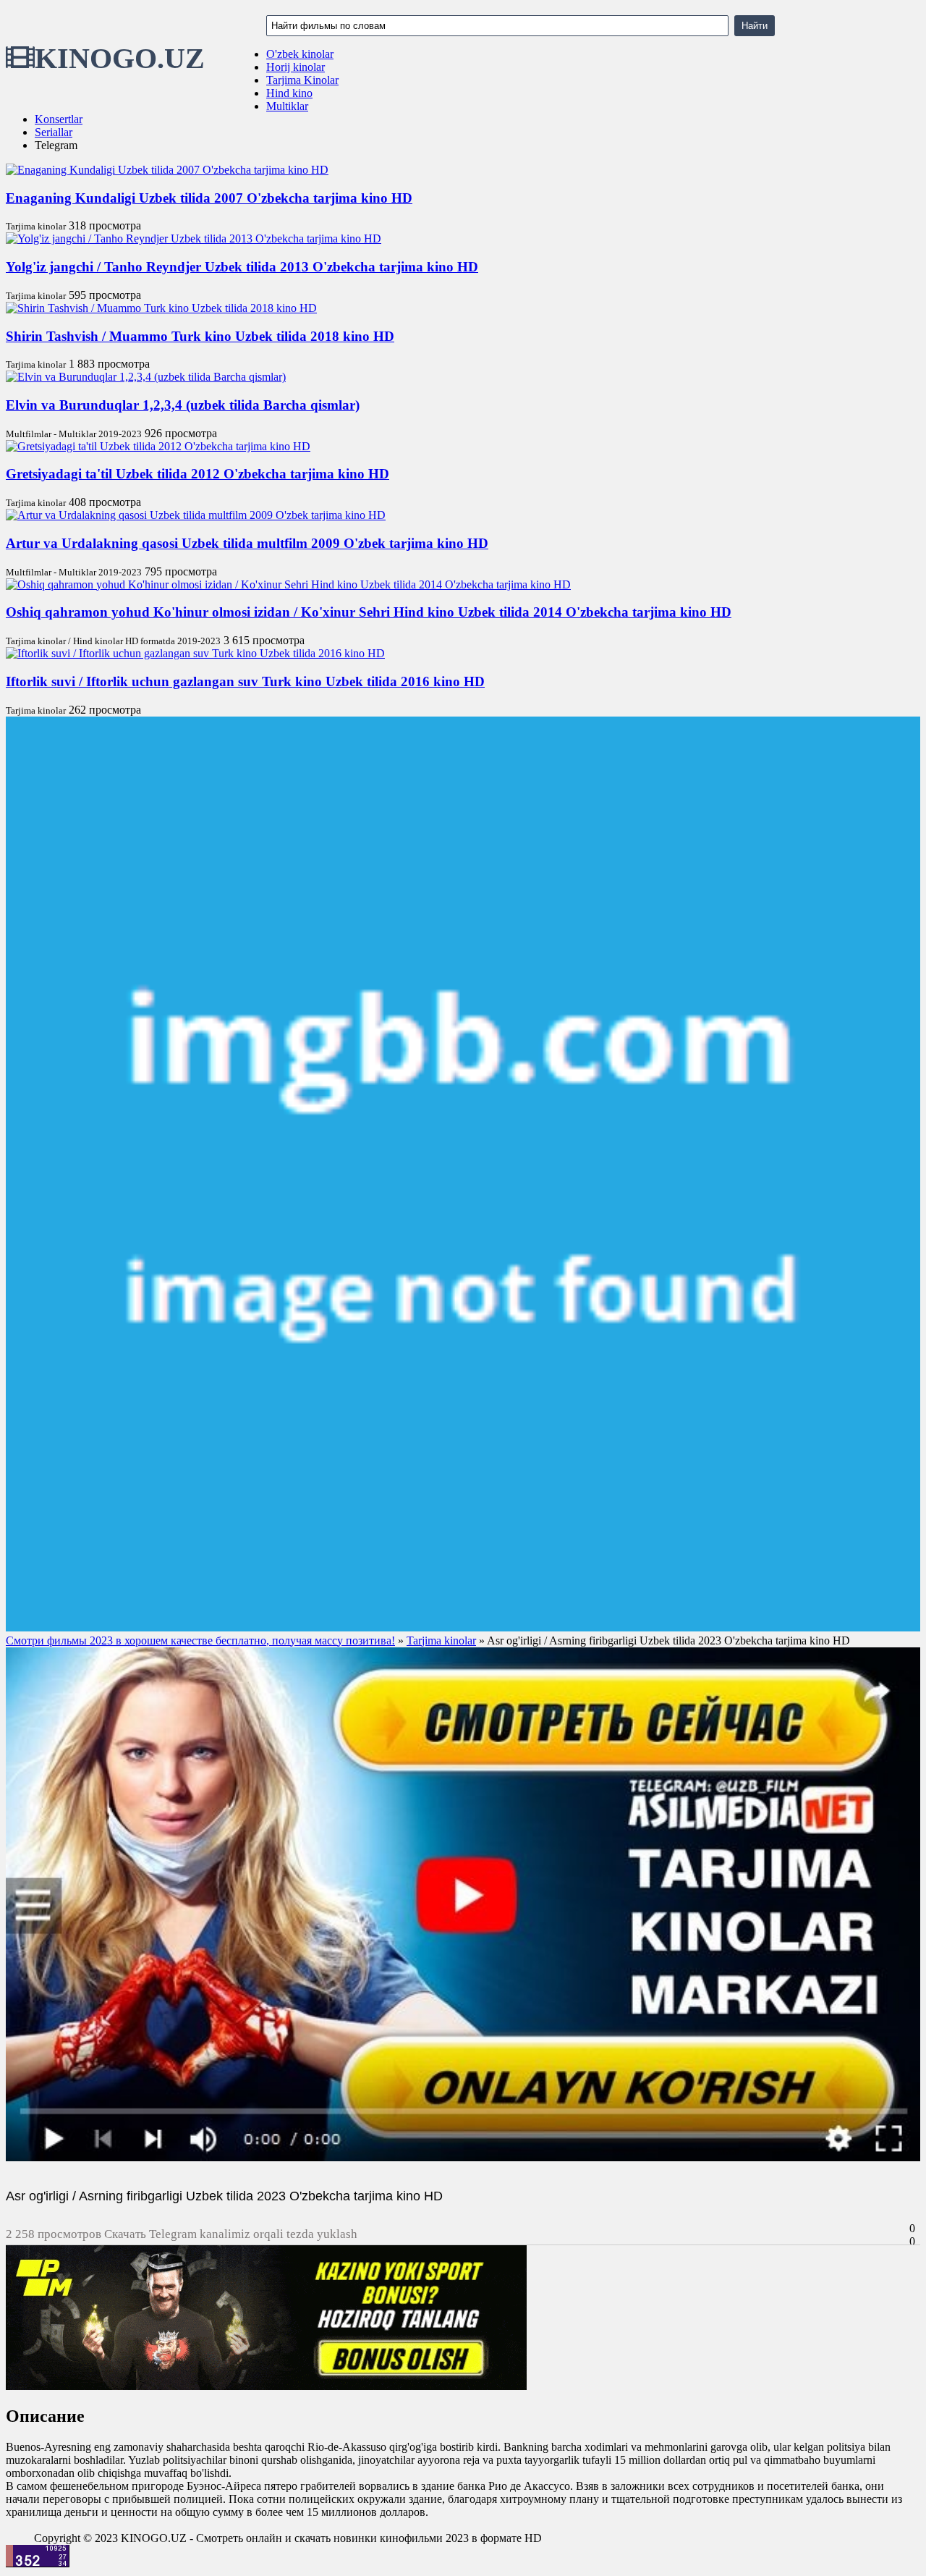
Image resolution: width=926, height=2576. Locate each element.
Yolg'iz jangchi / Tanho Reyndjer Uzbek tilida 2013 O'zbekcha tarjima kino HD (242, 267)
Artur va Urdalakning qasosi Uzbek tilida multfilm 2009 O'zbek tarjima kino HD (247, 543)
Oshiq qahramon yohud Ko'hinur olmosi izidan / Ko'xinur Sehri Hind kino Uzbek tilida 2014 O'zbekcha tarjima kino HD (369, 612)
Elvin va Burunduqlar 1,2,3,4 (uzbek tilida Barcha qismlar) (183, 405)
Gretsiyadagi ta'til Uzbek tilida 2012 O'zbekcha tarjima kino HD (197, 474)
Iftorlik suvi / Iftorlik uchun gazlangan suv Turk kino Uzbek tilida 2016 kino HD (245, 681)
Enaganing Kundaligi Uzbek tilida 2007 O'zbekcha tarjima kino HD (209, 198)
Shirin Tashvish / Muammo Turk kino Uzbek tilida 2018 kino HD (200, 336)
